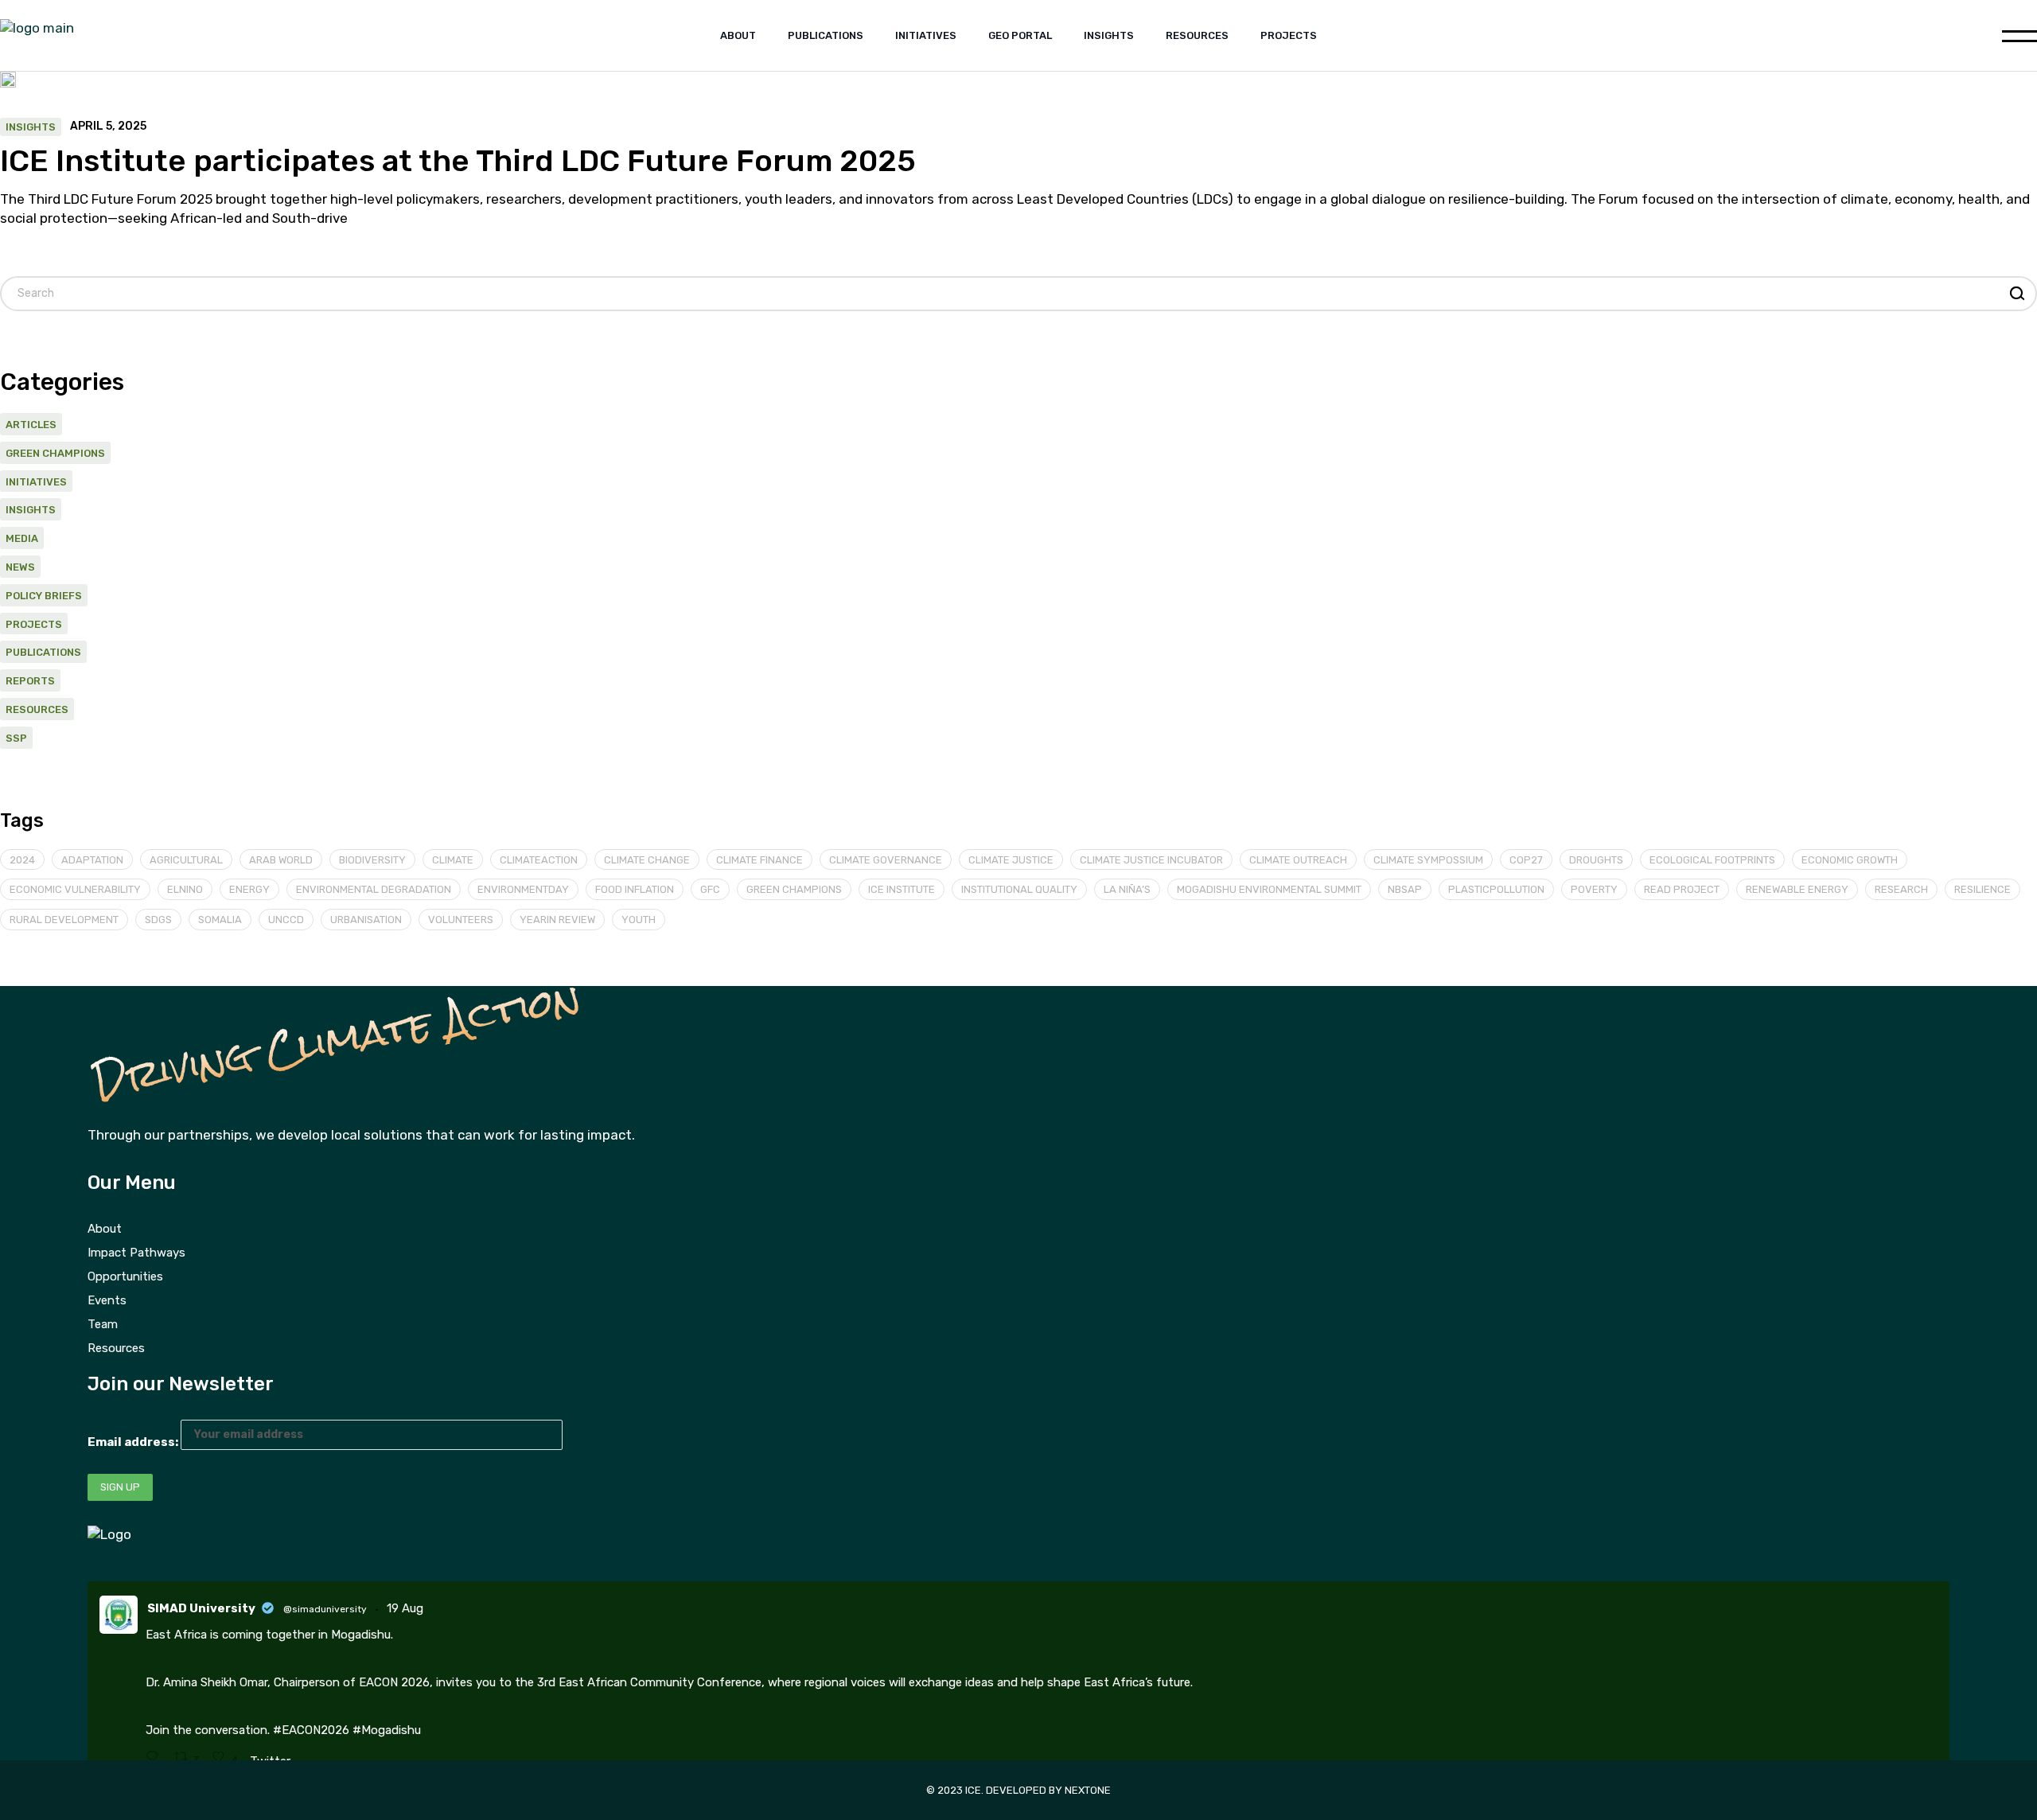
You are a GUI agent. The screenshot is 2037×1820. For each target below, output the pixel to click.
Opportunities (125, 1276)
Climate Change (647, 860)
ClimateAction (539, 860)
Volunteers (461, 920)
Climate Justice (1011, 860)
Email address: (134, 1442)
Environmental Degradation (374, 889)
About (105, 1229)
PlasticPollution (1496, 889)
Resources (37, 709)
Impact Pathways (136, 1253)
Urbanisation (366, 920)
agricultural (186, 860)
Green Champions (55, 453)
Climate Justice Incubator (1151, 860)
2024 (22, 860)
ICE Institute (902, 889)
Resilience (1982, 889)
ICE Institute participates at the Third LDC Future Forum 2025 (458, 161)
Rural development (64, 920)
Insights (31, 127)
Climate (453, 860)
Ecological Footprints (1712, 860)
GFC (710, 889)
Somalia (220, 920)
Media (22, 538)
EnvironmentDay (523, 889)
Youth (639, 920)
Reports (30, 681)
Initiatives (36, 482)
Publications (43, 652)
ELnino (185, 889)
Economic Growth (1850, 860)
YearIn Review (557, 920)
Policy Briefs (44, 596)
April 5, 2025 (108, 127)
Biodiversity (372, 860)
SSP (16, 738)
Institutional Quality (1019, 889)
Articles (31, 425)
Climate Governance (886, 860)
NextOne (1088, 1790)
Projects (34, 624)
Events (107, 1300)
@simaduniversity (325, 1609)
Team (103, 1324)
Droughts (1596, 860)
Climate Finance (759, 860)
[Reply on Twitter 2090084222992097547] (156, 1758)
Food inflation (635, 889)
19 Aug (405, 1608)
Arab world (281, 860)
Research (1901, 889)
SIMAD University (201, 1608)
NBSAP (1405, 889)
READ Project (1682, 889)
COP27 (1526, 860)
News (20, 567)
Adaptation (92, 860)
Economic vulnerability (75, 889)
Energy (249, 889)
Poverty (1594, 889)
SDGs (158, 920)
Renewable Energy (1797, 889)
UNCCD (286, 920)
